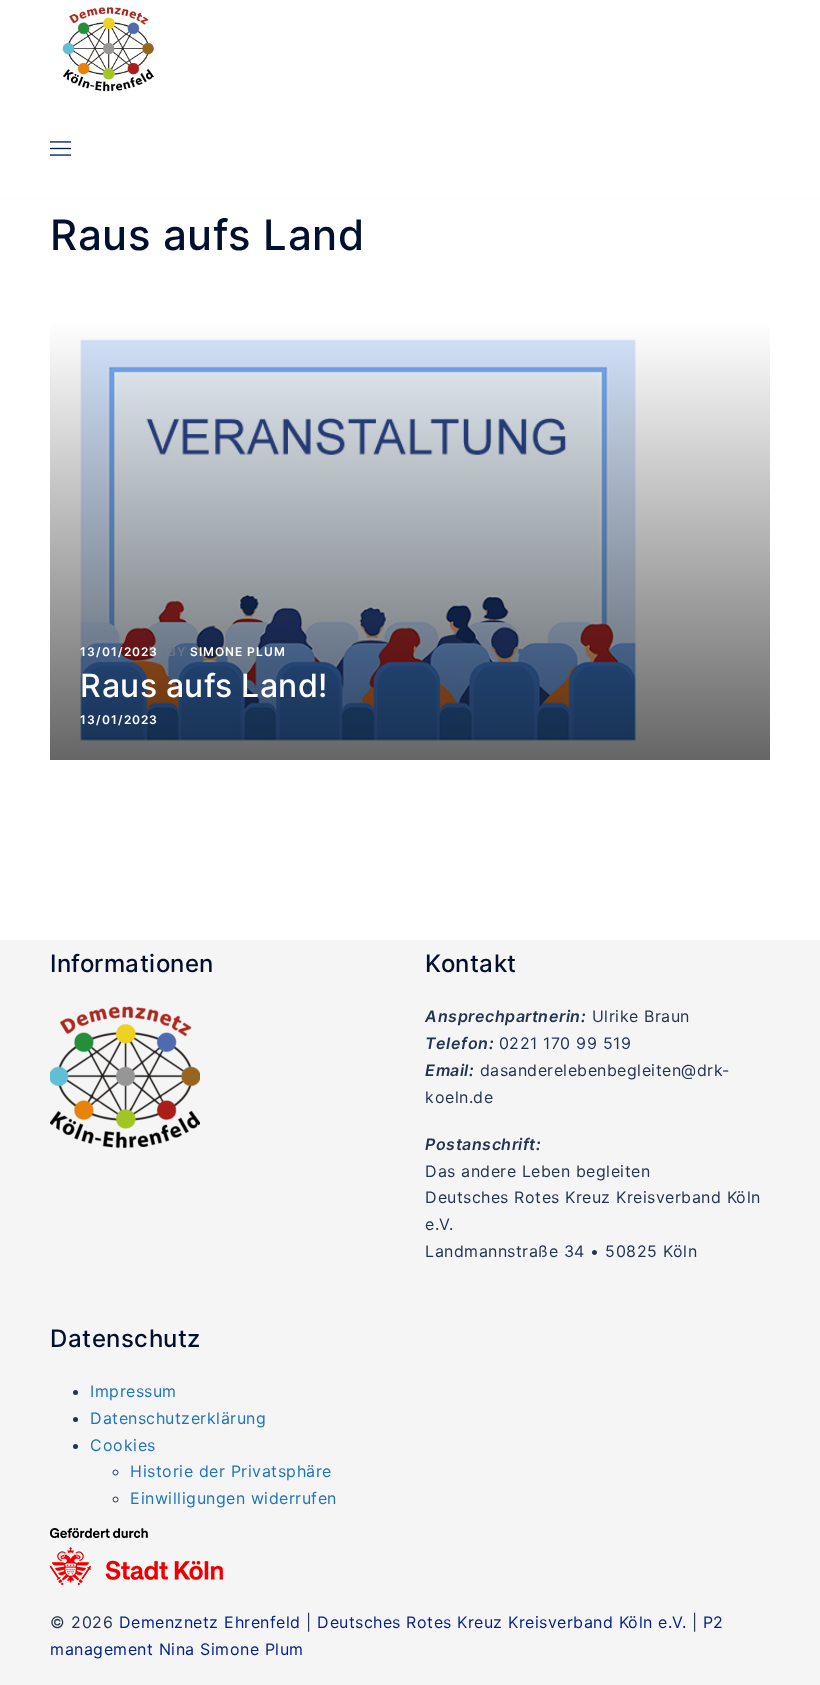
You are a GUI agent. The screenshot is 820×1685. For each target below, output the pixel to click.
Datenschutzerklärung (178, 1418)
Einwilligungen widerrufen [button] (233, 1498)
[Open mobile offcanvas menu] (60, 149)
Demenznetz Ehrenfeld (210, 1622)
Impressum (133, 1391)
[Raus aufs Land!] (358, 540)
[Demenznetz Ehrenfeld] (108, 50)
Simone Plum (238, 651)
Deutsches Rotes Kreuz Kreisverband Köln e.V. (501, 1622)
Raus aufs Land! (204, 685)
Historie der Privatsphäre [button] (231, 1471)
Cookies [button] (123, 1445)
